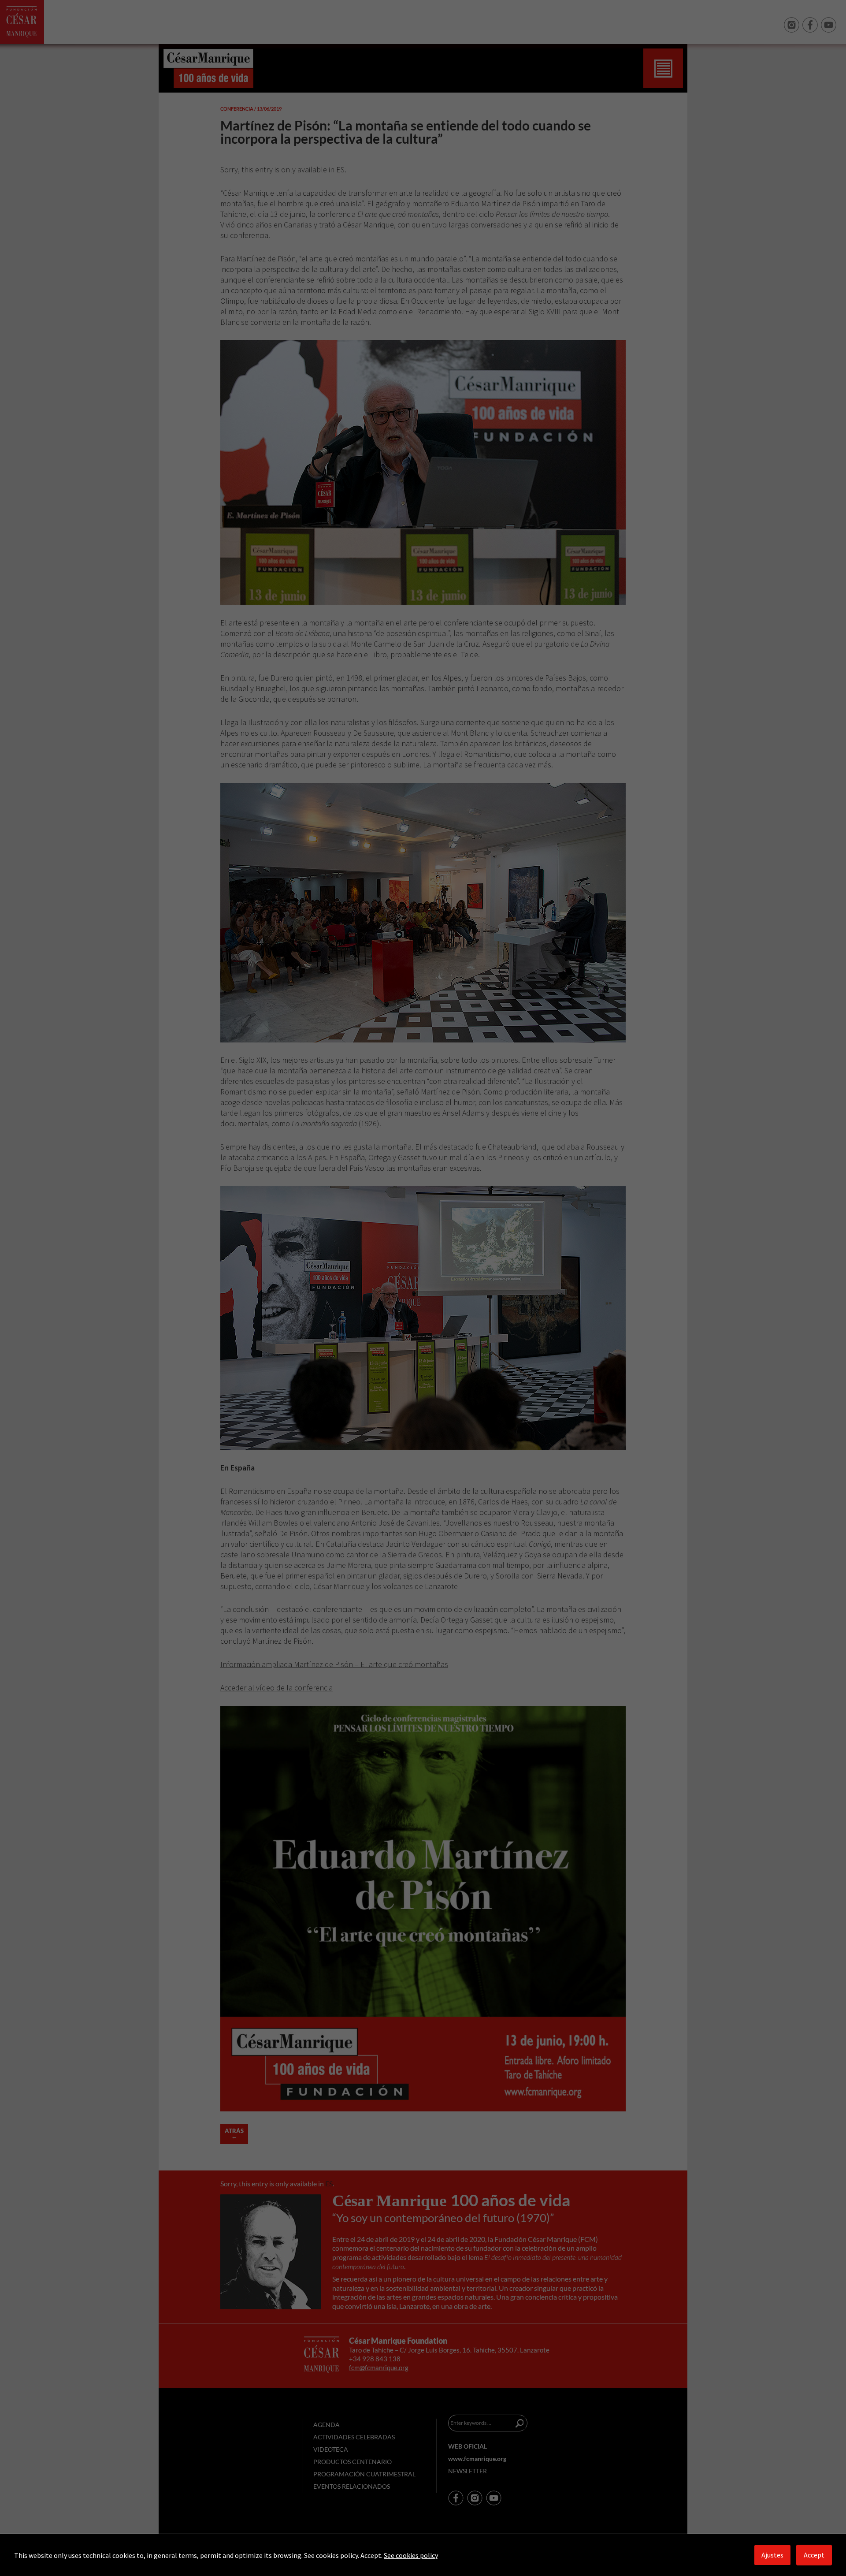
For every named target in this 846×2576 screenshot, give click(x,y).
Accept (814, 2555)
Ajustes (772, 2555)
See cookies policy (411, 2555)
